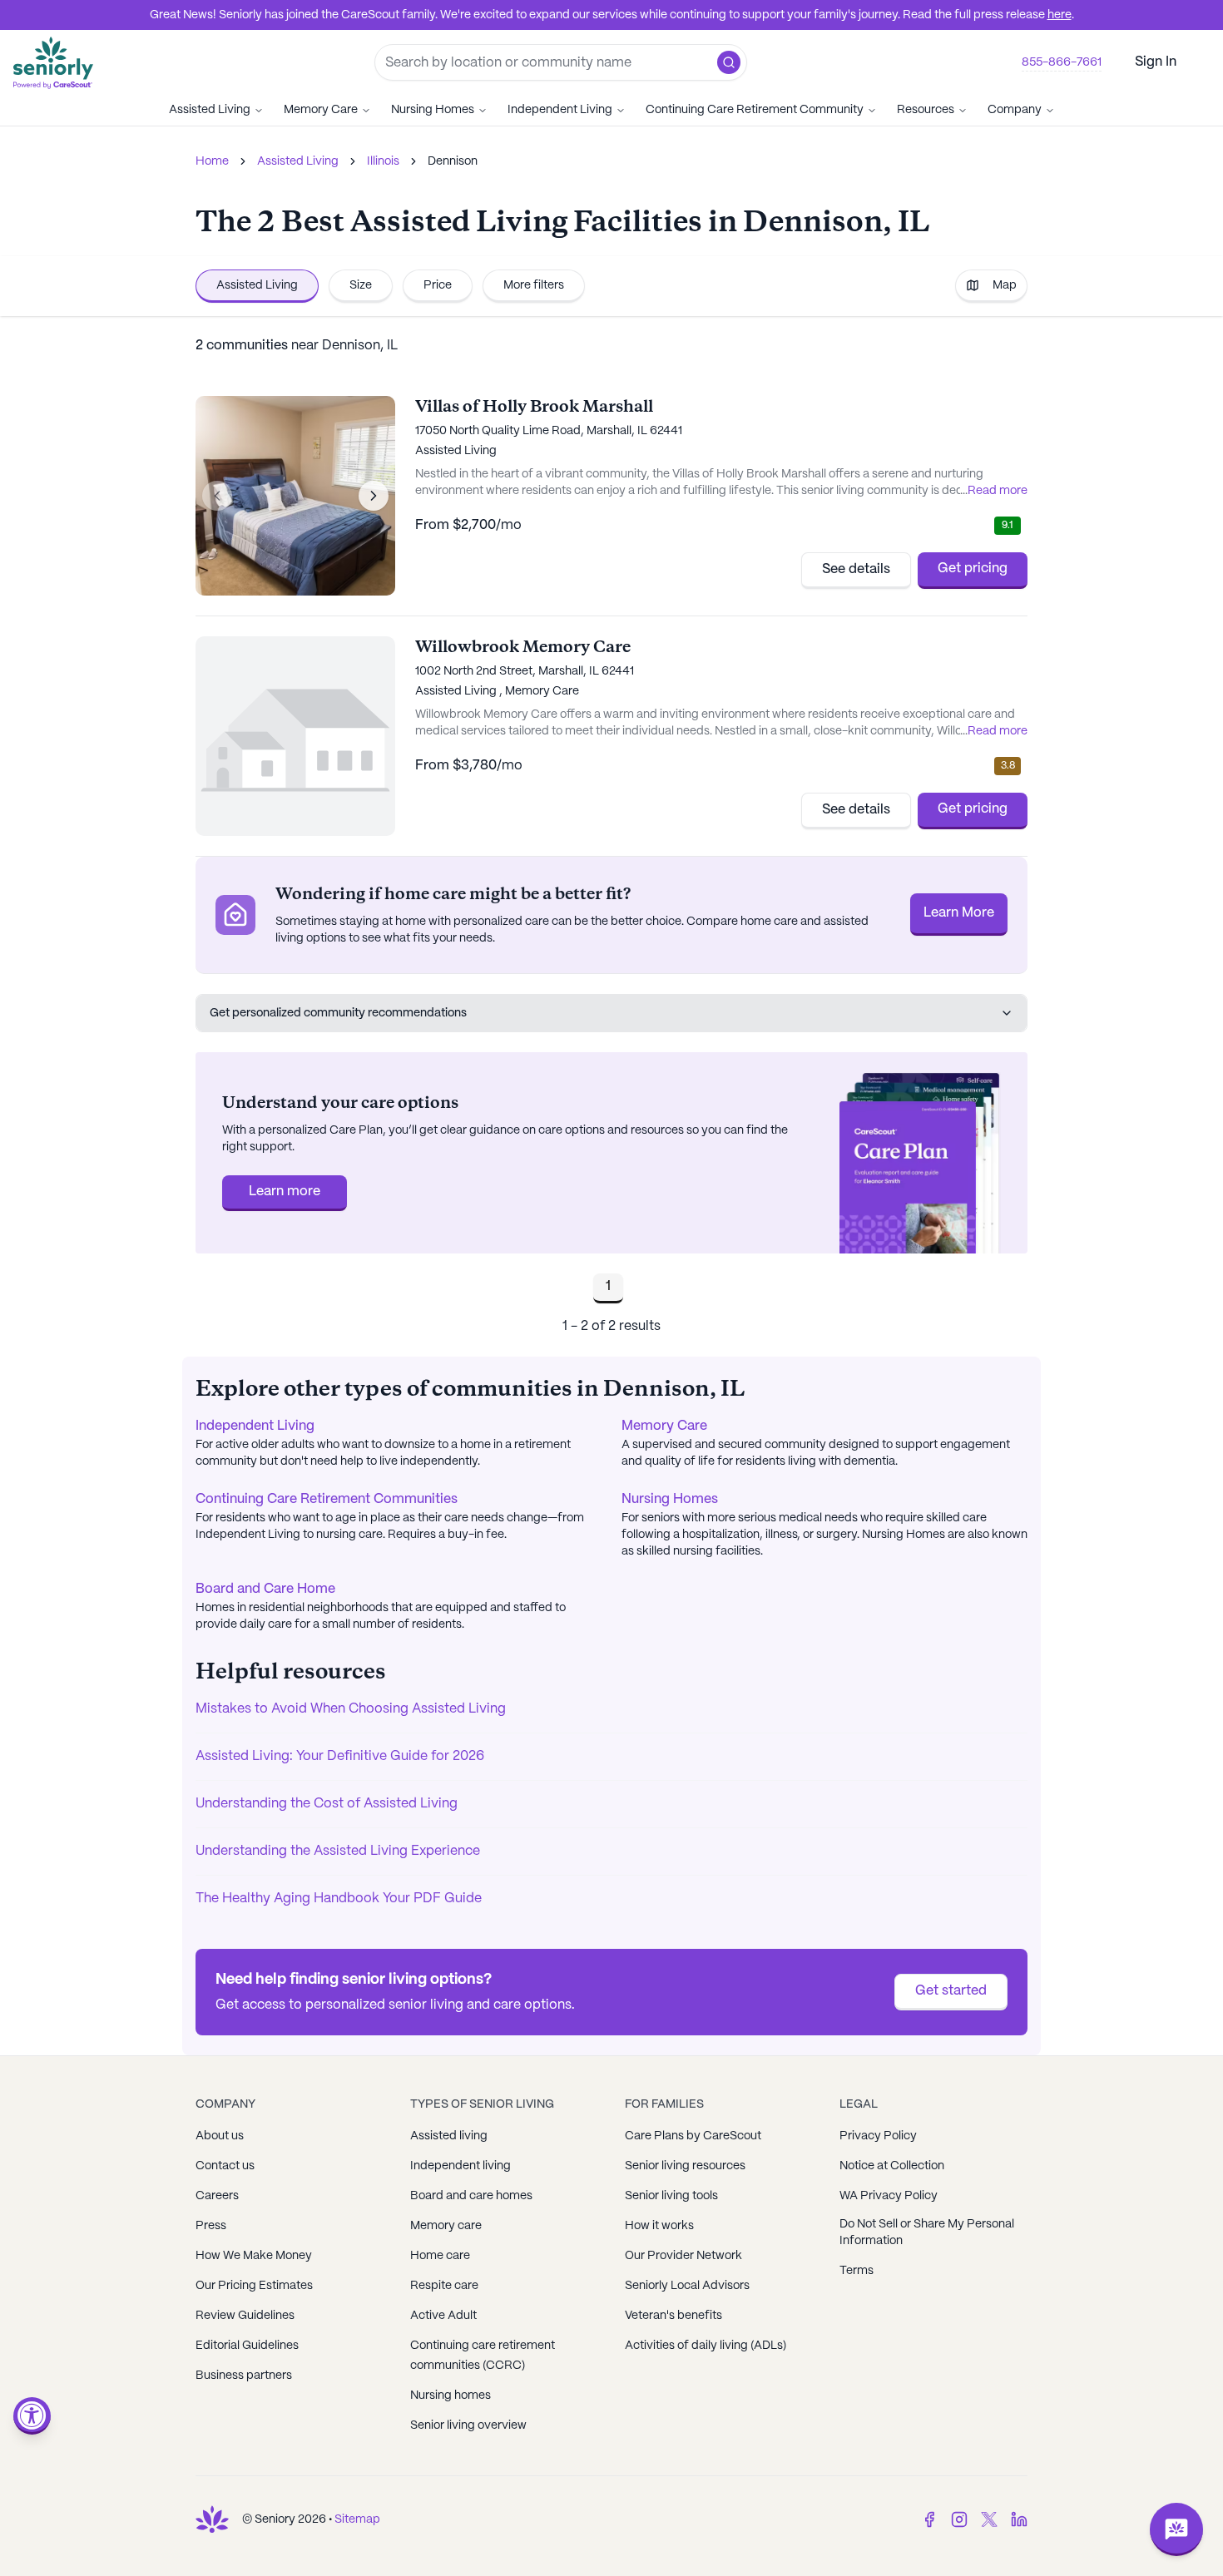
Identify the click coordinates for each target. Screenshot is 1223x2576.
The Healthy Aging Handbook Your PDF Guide (339, 1899)
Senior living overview (468, 2425)
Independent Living (560, 110)
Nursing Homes (433, 110)
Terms (857, 2271)
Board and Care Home (265, 1589)
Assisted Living (210, 110)
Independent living (460, 2166)
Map (1005, 285)
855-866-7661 (1062, 62)
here (1060, 15)
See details (856, 569)
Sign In (1156, 62)
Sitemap (357, 2519)
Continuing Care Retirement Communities (327, 1499)
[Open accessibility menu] (32, 2416)
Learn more (285, 1192)
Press (211, 2226)
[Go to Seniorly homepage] (212, 2519)
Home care (440, 2256)
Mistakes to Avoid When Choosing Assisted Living (351, 1709)
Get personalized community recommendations (338, 1013)
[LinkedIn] (1019, 2519)
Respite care (444, 2286)
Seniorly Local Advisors (687, 2286)
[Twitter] (989, 2519)
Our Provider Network (683, 2256)
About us (220, 2136)
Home (212, 161)
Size (361, 285)
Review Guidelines (245, 2316)
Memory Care (321, 110)
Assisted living (449, 2136)
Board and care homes (471, 2196)
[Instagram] (959, 2519)
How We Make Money (254, 2256)
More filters (534, 285)
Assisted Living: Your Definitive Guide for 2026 (340, 1756)
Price (438, 285)
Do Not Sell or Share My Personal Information (927, 2232)
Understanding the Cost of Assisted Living (327, 1804)
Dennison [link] (453, 161)
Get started (951, 1991)
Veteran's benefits (673, 2316)
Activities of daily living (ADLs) (706, 2346)
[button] (729, 62)
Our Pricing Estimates (254, 2286)
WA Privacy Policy (889, 2196)
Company (1015, 110)
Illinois (383, 161)
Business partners (244, 2376)
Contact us (225, 2166)
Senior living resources (685, 2166)
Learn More (959, 913)
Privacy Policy (878, 2136)
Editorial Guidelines (247, 2346)
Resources (926, 110)
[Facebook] (929, 2519)
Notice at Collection (892, 2166)
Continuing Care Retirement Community (755, 110)
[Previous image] (217, 496)
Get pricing (973, 569)
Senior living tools (671, 2196)
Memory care (446, 2226)
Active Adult (443, 2316)
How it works (659, 2226)
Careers (217, 2196)
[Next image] (374, 496)
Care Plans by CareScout (693, 2136)
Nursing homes (451, 2396)
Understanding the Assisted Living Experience (338, 1851)
